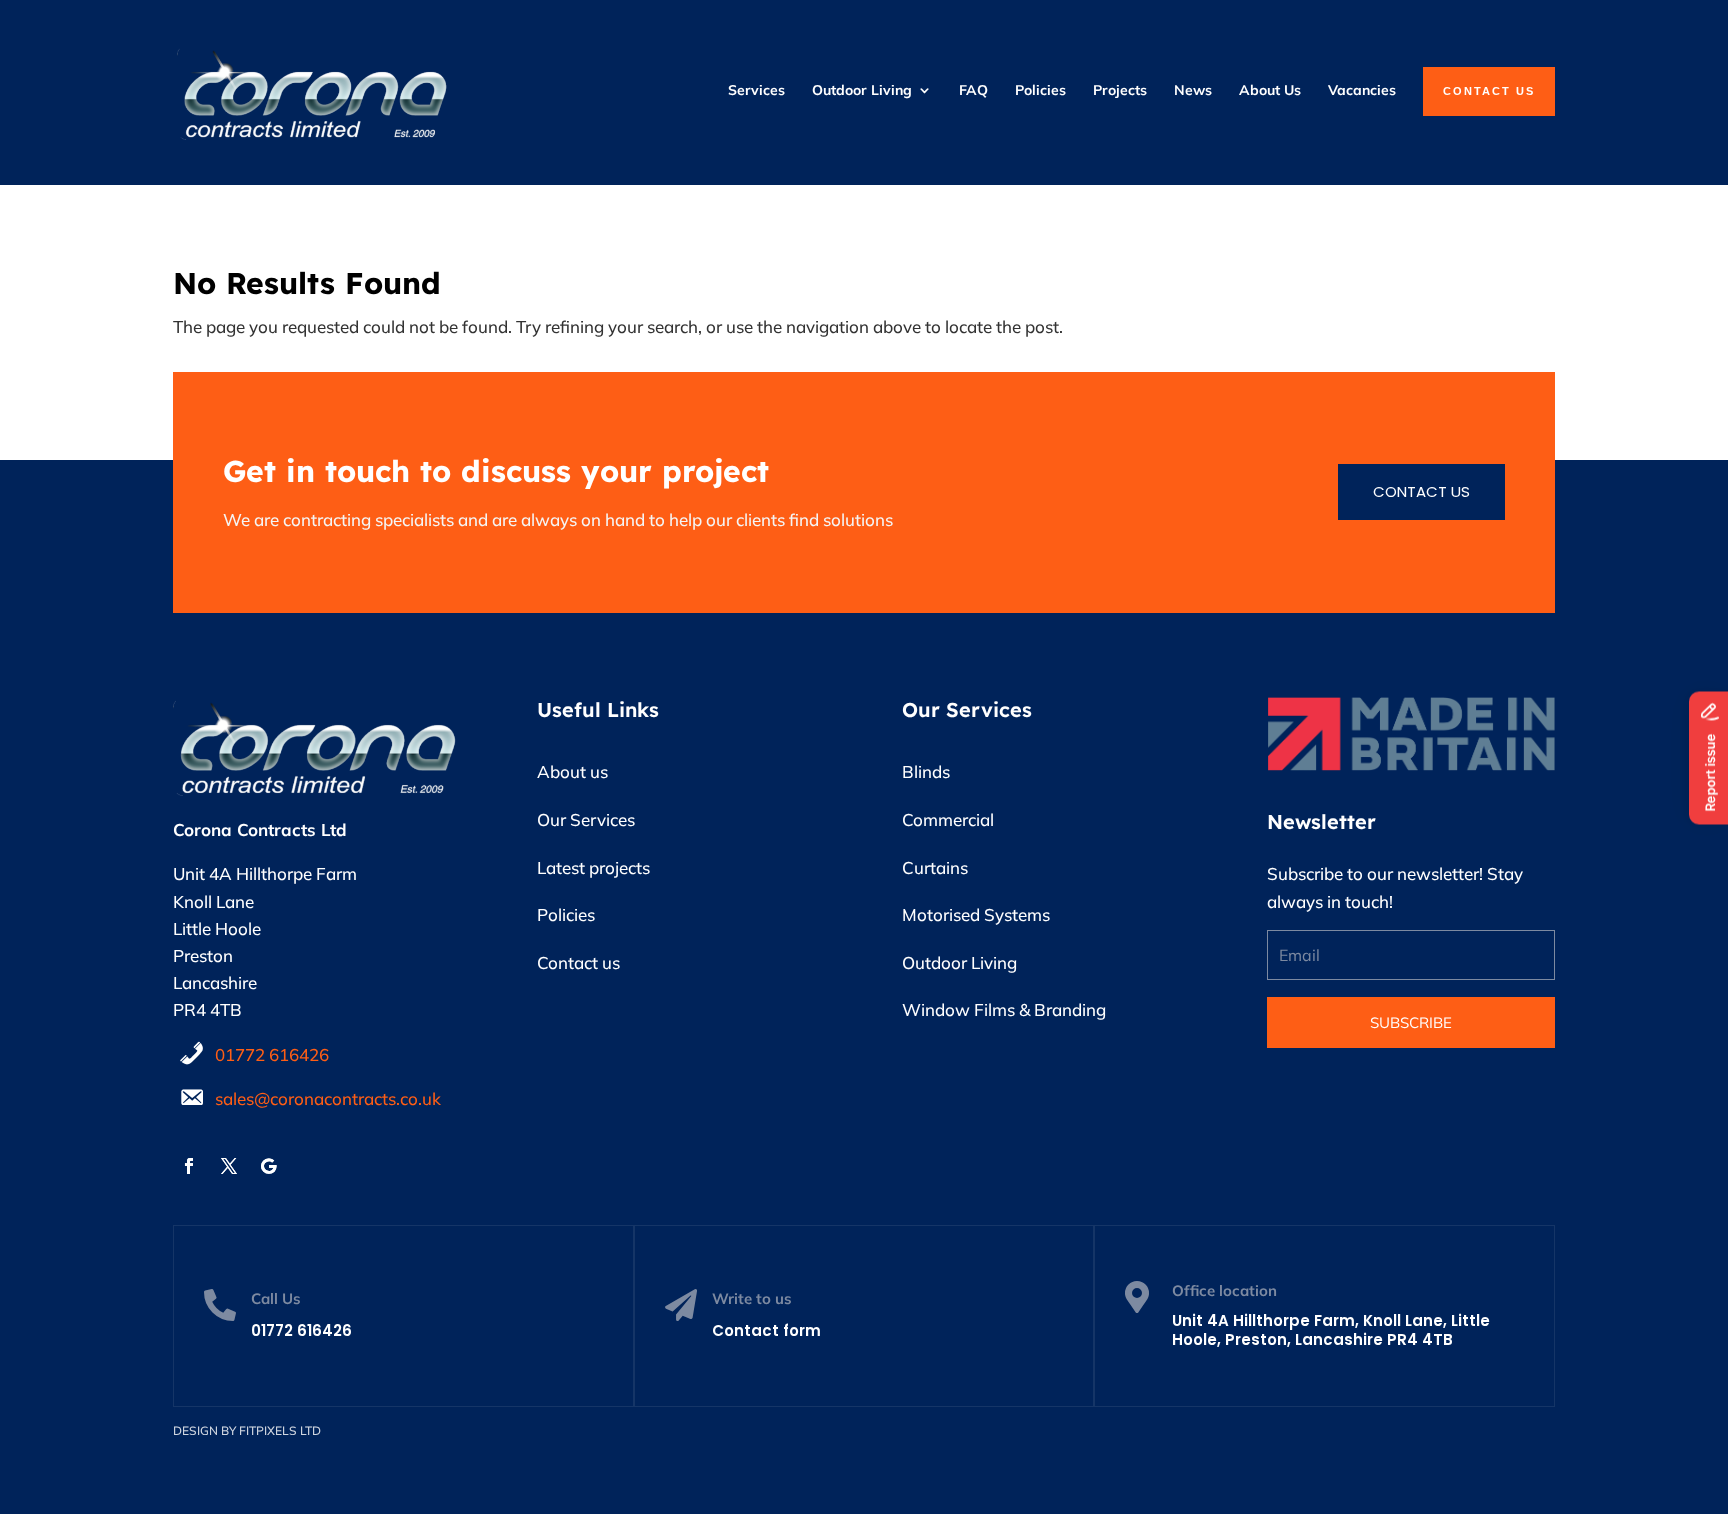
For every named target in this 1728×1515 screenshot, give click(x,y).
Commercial (948, 819)
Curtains (935, 867)
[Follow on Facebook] (189, 1166)
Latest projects (593, 867)
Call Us (276, 1298)
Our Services (586, 819)
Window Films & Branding (1004, 1009)
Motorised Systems (976, 914)
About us (572, 771)
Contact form (766, 1330)
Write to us (752, 1298)
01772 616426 (272, 1054)
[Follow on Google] (269, 1166)
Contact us (1421, 491)
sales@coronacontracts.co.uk (328, 1098)
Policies (566, 914)
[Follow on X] (229, 1166)
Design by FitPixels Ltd (247, 1430)
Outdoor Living (959, 962)
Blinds (926, 771)
